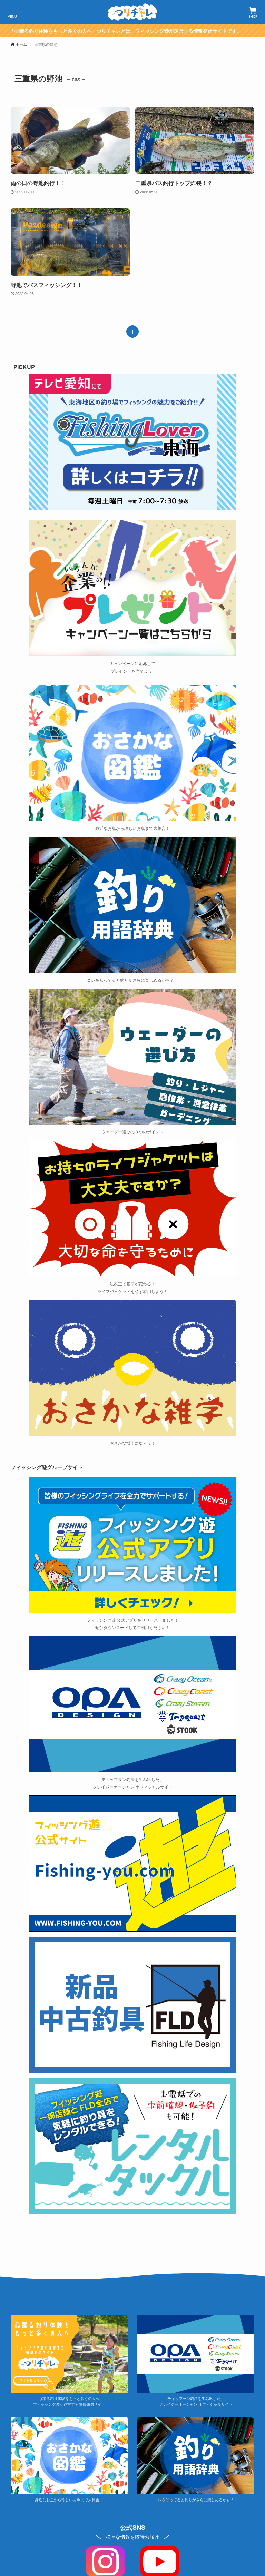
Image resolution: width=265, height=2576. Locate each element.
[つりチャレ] (132, 12)
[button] (12, 12)
